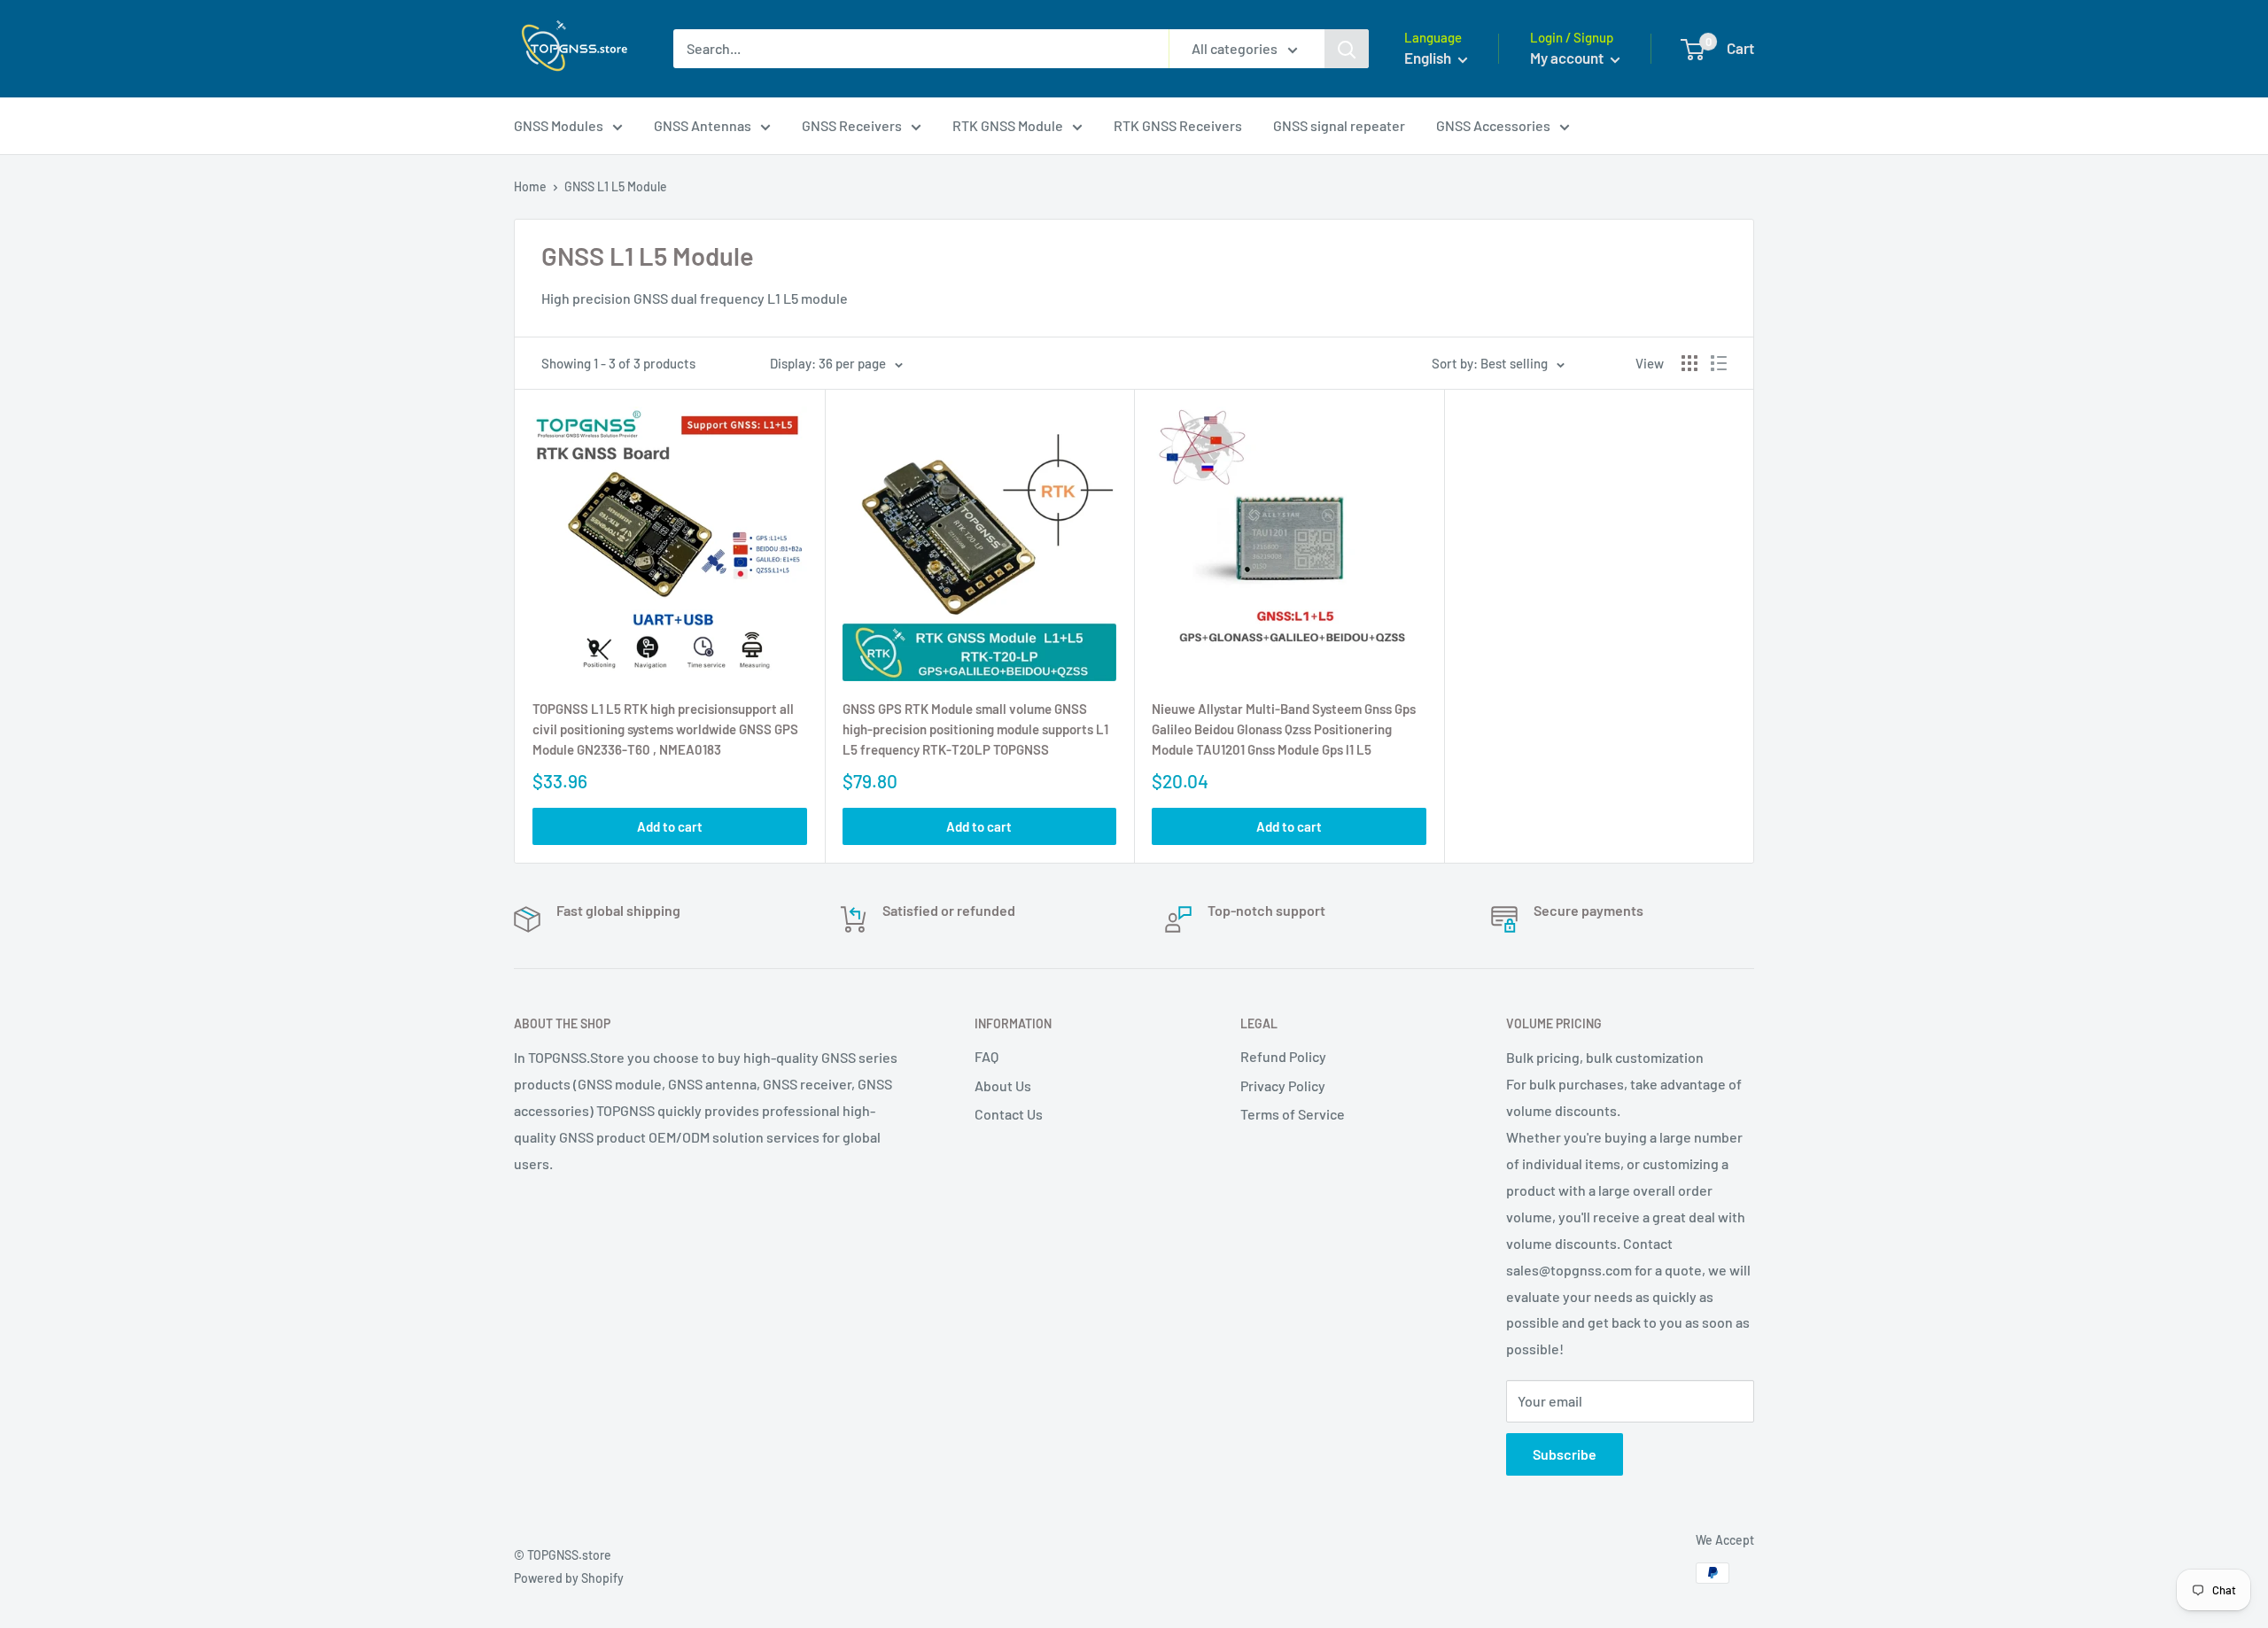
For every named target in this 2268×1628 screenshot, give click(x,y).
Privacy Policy (1283, 1085)
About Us (1003, 1085)
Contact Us (1009, 1114)
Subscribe (1565, 1454)
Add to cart (670, 826)
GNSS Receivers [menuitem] (852, 125)
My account (1568, 58)
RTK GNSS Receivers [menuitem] (1178, 125)
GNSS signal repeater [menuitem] (1339, 125)
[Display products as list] (1719, 363)
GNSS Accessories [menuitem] (1493, 125)
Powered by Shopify (569, 1578)
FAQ (986, 1056)
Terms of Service (1293, 1114)
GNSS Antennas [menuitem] (703, 125)
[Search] (1347, 49)
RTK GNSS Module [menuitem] (1008, 125)
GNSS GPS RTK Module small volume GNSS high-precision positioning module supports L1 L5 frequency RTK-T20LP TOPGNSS (975, 729)
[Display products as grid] (1689, 363)
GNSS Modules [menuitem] (559, 125)
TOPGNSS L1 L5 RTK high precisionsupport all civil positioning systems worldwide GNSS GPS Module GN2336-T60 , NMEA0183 (665, 729)
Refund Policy (1283, 1056)
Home (530, 186)
